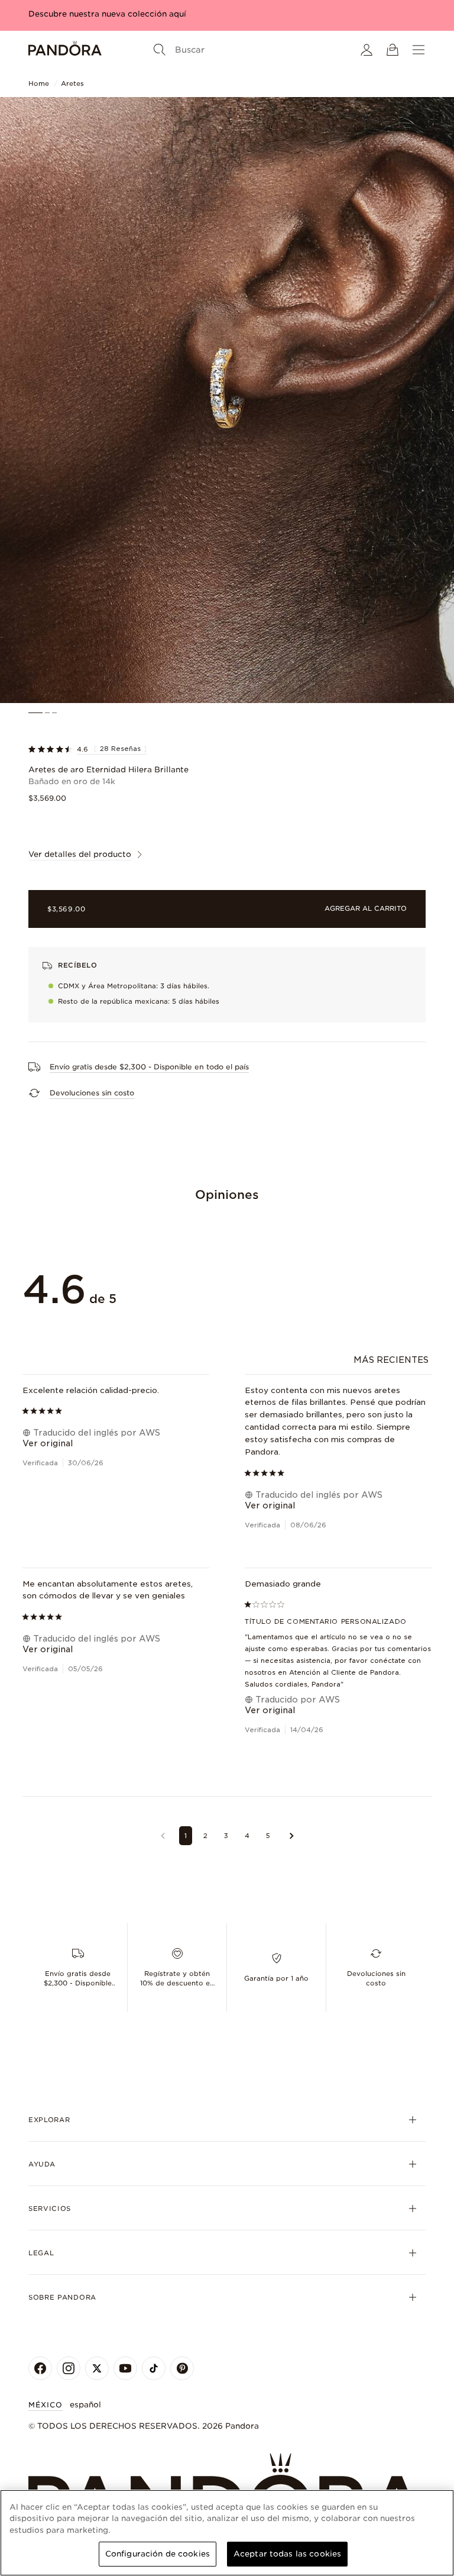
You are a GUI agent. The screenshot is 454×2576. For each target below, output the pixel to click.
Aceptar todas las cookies (287, 2554)
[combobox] (393, 1360)
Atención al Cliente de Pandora (344, 1672)
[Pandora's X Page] (97, 2368)
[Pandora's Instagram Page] (69, 2368)
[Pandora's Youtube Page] (125, 2368)
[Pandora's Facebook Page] (40, 2368)
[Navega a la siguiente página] (292, 1836)
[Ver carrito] (393, 50)
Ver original (48, 1443)
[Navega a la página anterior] (163, 1836)
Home (39, 83)
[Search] (160, 50)
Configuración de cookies (158, 2554)
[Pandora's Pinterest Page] (182, 2368)
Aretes (72, 83)
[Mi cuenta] (367, 50)
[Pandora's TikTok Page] (154, 2368)
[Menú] (419, 50)
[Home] (65, 50)
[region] (227, 2533)
